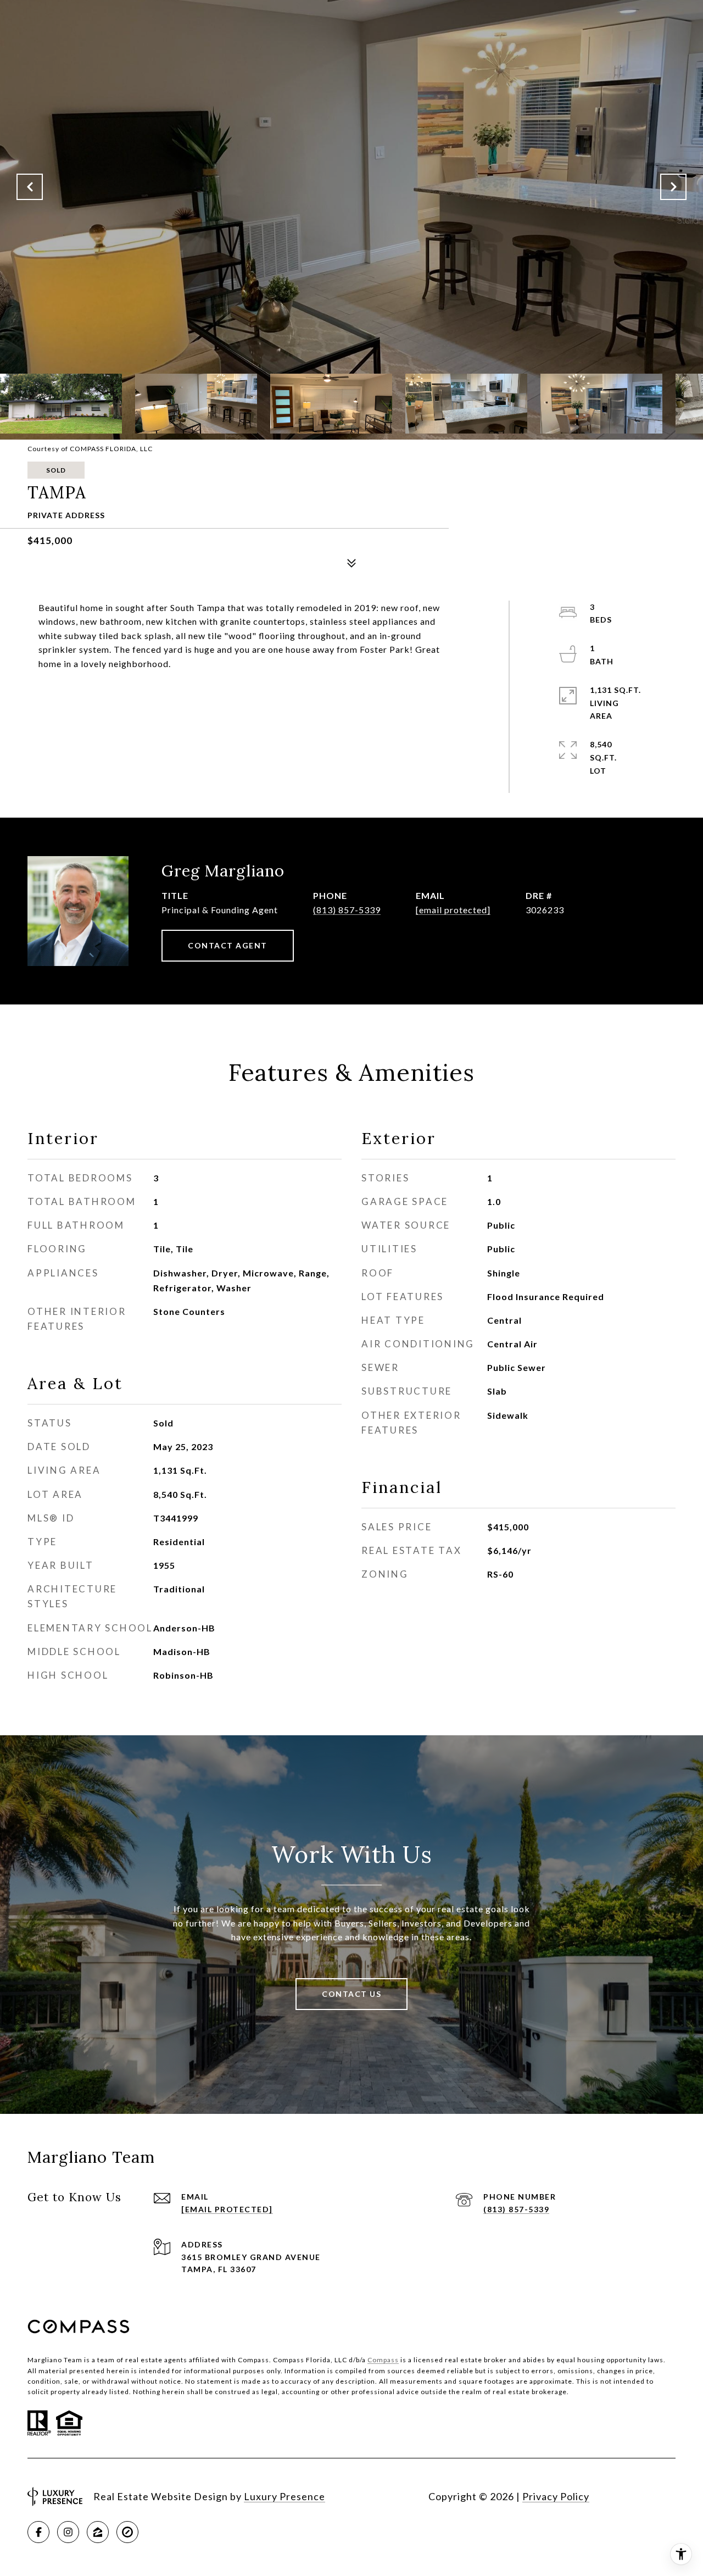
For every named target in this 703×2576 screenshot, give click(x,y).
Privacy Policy (556, 2496)
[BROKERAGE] (127, 2532)
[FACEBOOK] (38, 2532)
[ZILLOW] (98, 2532)
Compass (383, 2360)
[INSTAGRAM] (68, 2532)
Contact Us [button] (351, 1994)
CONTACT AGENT (228, 945)
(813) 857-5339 (347, 910)
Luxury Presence (284, 2496)
